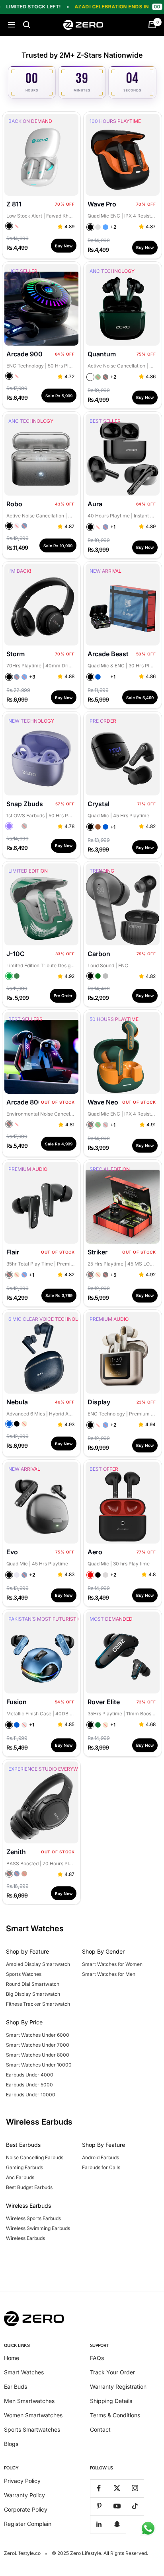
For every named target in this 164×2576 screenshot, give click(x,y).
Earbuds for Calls (101, 2167)
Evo (12, 1552)
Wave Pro (102, 204)
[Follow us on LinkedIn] (99, 2524)
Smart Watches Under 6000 (38, 2035)
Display (99, 1402)
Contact (100, 2429)
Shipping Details (111, 2401)
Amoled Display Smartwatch (38, 1964)
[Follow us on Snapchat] (117, 2524)
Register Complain (28, 2524)
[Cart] (152, 25)
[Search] (27, 25)
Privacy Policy (22, 2481)
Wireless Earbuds (25, 2238)
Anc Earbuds (20, 2177)
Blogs (11, 2444)
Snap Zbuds (25, 804)
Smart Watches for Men (109, 1974)
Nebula (17, 1402)
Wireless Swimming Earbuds (38, 2228)
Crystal (99, 804)
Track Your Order (112, 2372)
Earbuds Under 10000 (31, 2095)
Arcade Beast (108, 654)
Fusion (17, 1702)
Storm (16, 654)
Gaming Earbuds (24, 2167)
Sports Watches (24, 1974)
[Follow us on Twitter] (117, 2488)
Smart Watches (24, 2372)
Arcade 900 (24, 354)
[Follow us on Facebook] (99, 2488)
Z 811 (14, 204)
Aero (95, 1552)
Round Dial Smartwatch (33, 1984)
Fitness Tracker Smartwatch (38, 2004)
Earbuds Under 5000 (29, 2085)
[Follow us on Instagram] (135, 2488)
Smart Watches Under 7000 (38, 2045)
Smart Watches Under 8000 (38, 2055)
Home (12, 2358)
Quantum (102, 354)
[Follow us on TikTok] (135, 2506)
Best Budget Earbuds (29, 2187)
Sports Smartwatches (32, 2429)
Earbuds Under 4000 (30, 2075)
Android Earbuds (101, 2157)
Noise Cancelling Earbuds (35, 2157)
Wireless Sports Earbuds (33, 2218)
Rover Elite (104, 1702)
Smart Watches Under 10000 (39, 2065)
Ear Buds (16, 2386)
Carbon (99, 954)
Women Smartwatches (33, 2415)
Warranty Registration (118, 2386)
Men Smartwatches (29, 2401)
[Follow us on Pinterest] (99, 2506)
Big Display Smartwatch (33, 1994)
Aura (95, 504)
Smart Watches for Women (112, 1964)
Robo (14, 504)
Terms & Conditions (115, 2415)
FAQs (97, 2358)
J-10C (16, 954)
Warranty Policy (24, 2495)
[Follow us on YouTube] (117, 2506)
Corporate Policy (26, 2509)
